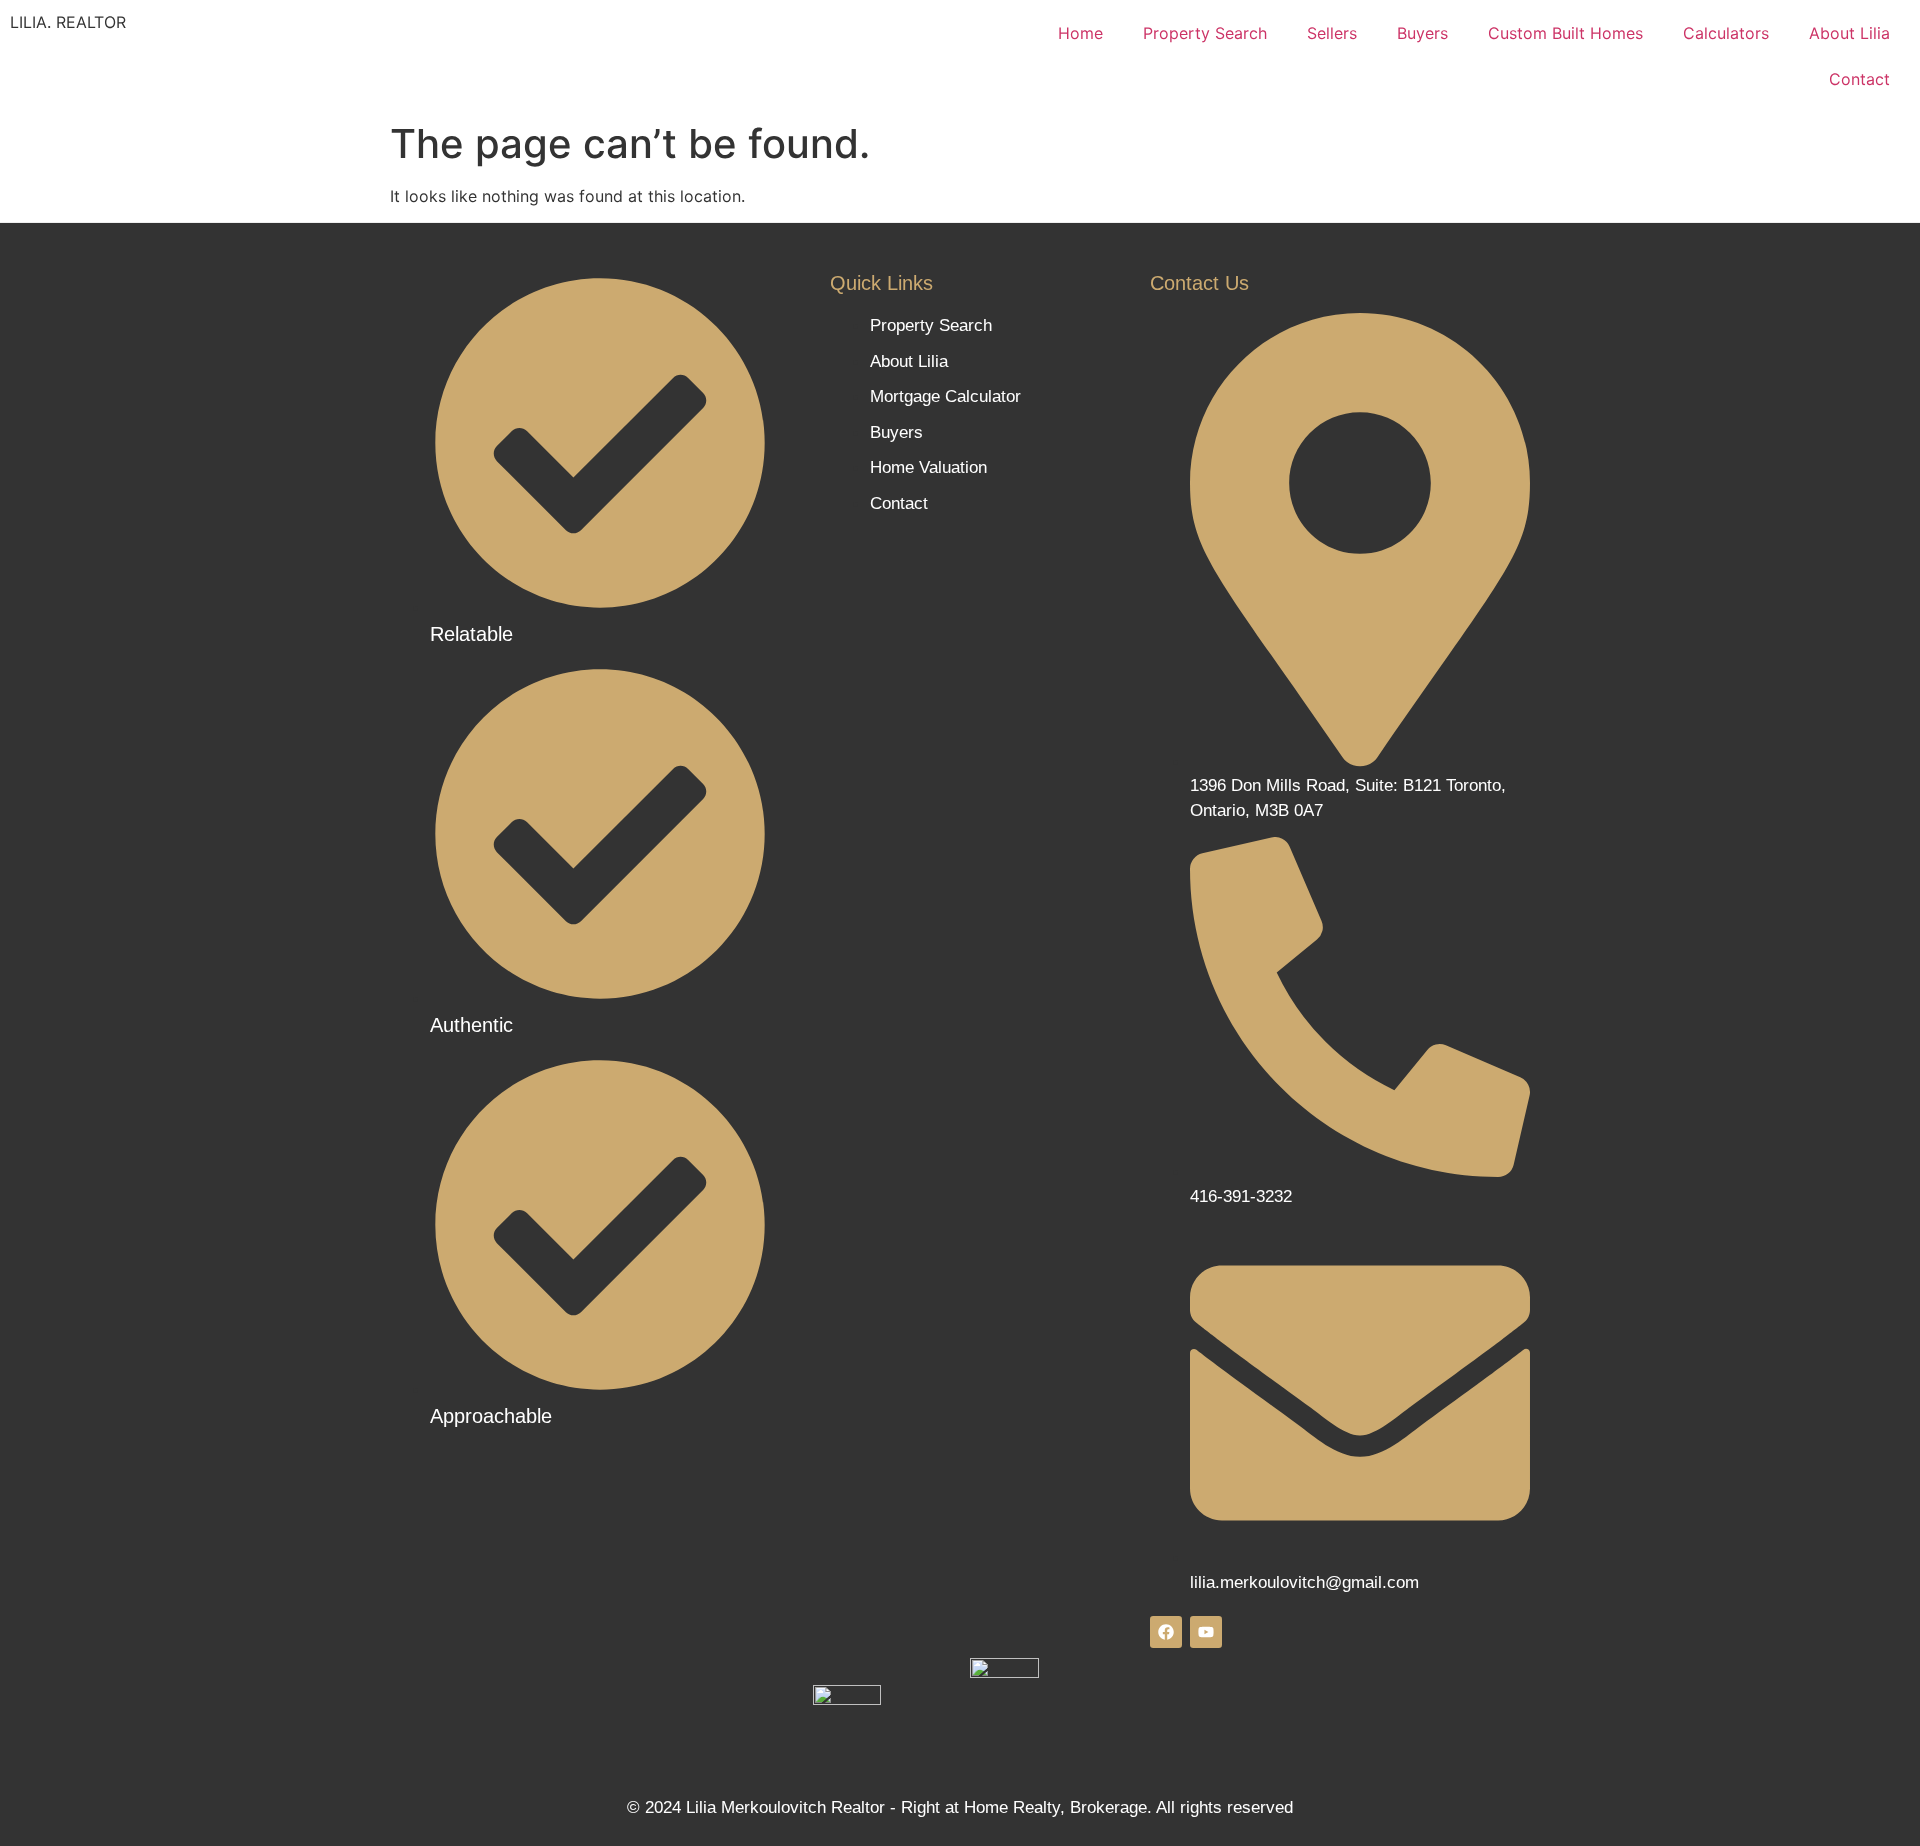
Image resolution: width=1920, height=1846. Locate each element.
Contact (1859, 79)
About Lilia (1849, 33)
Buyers (1422, 33)
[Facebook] (1166, 1632)
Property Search (1205, 33)
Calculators (1726, 33)
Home (1080, 33)
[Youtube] (1206, 1632)
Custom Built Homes (1565, 33)
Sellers (1332, 33)
